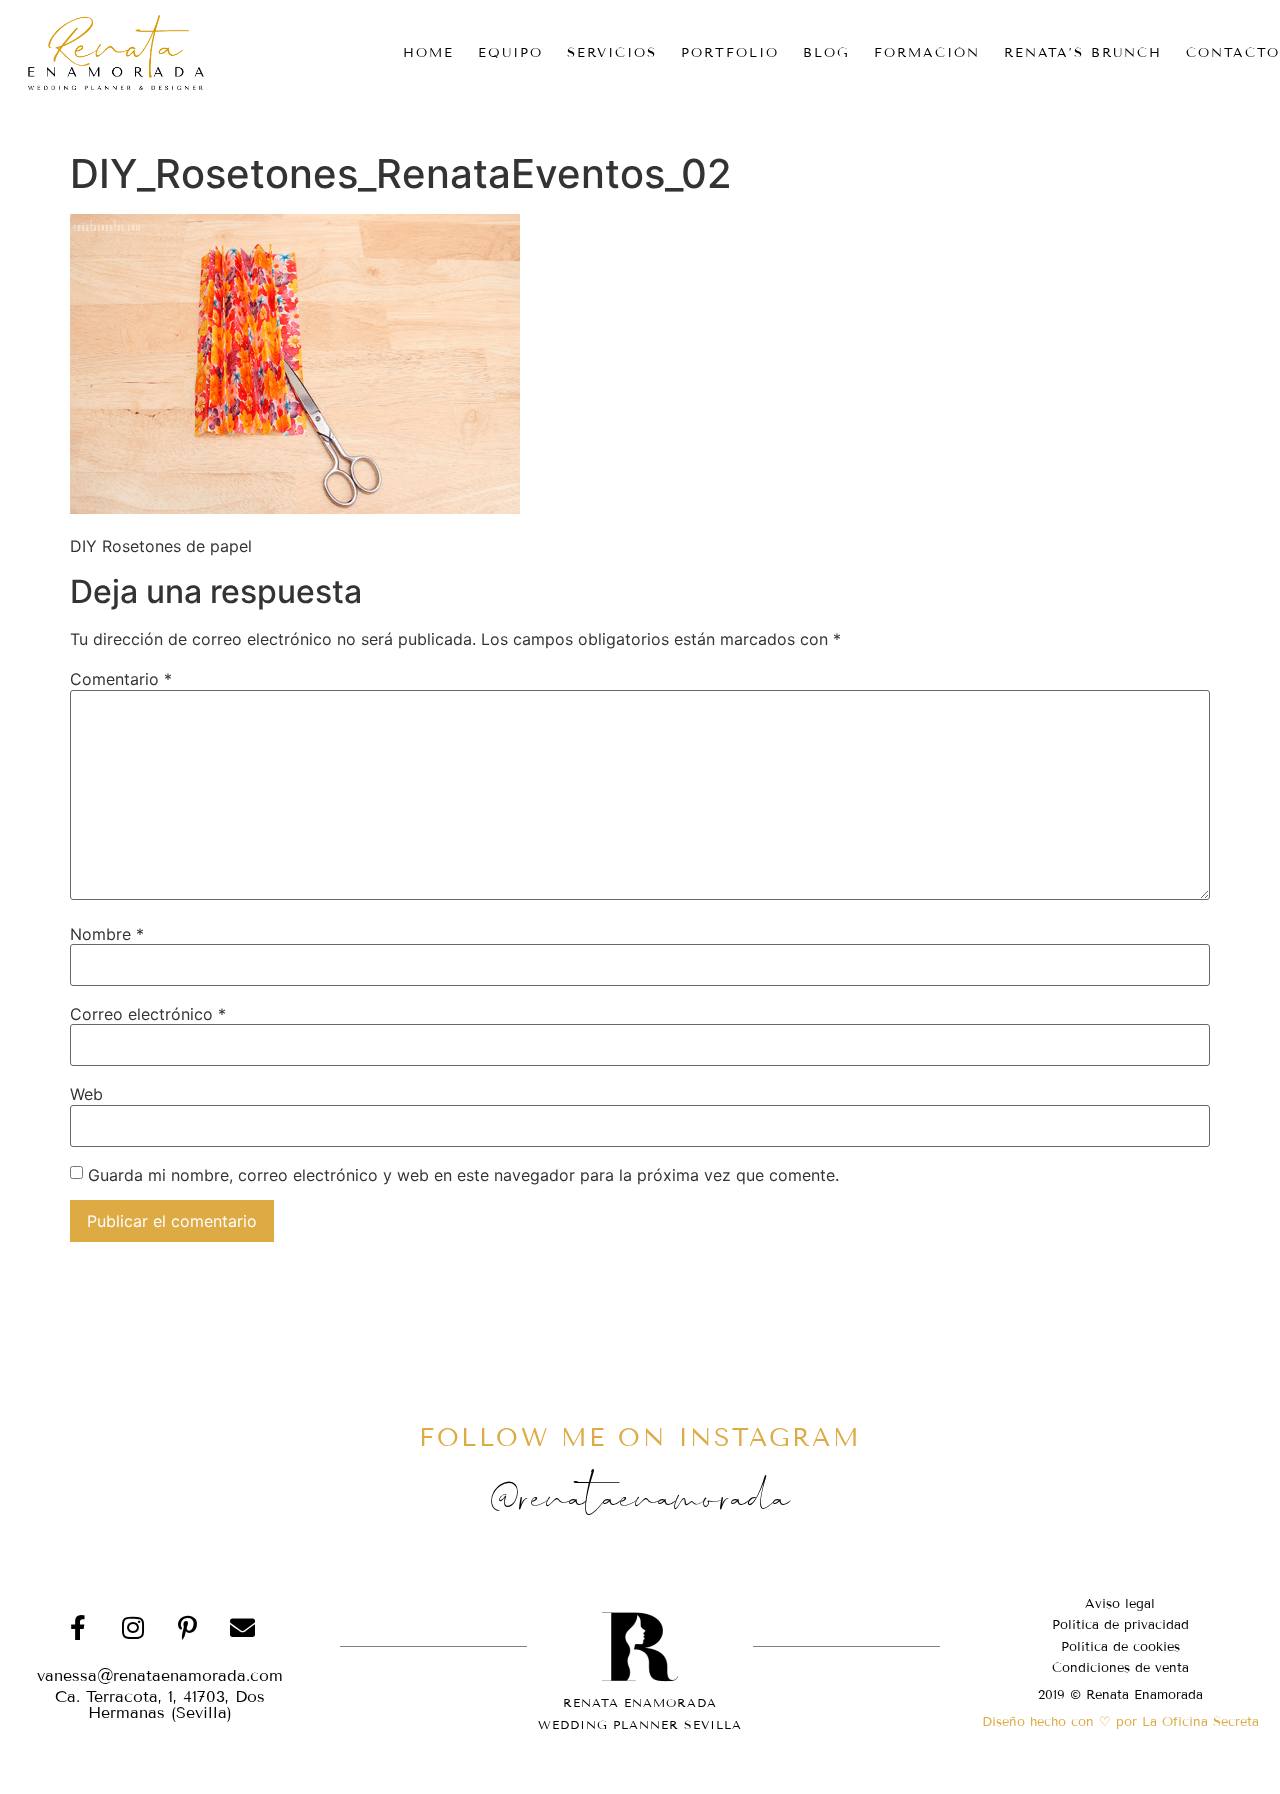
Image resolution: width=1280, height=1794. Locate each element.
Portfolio (730, 53)
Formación (927, 53)
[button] (160, 1705)
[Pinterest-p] (188, 1628)
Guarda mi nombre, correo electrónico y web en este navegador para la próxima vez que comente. (463, 1175)
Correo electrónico (148, 1014)
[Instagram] (133, 1628)
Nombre (107, 934)
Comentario (121, 679)
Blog (826, 53)
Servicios (612, 53)
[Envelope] (243, 1628)
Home (428, 53)
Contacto (1233, 53)
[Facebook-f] (78, 1628)
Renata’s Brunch (1083, 53)
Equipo (510, 53)
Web (86, 1094)
